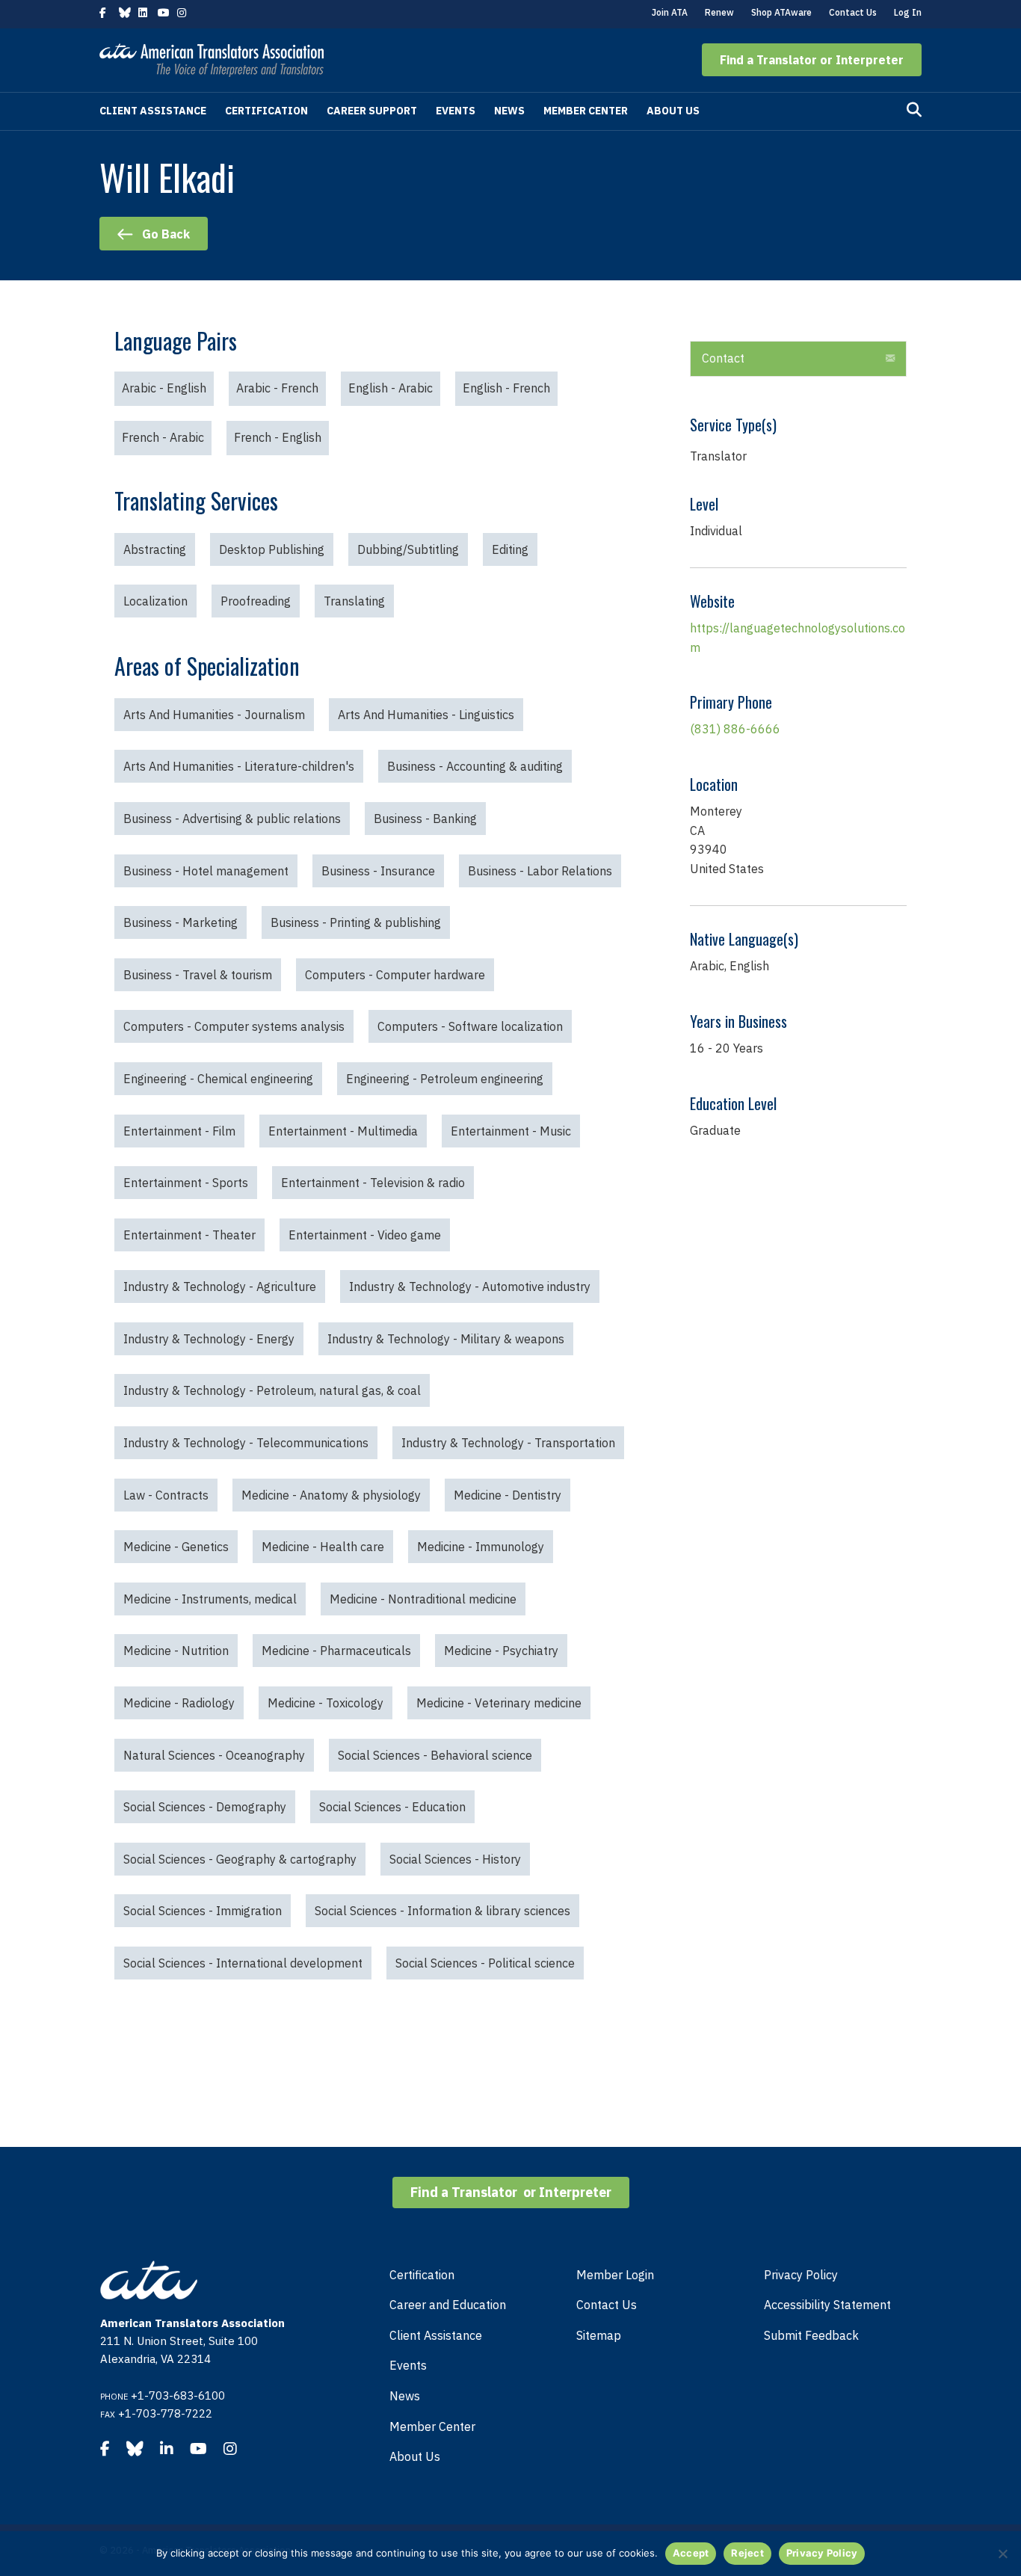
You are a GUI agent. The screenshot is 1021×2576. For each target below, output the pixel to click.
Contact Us (853, 12)
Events (456, 111)
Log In (908, 12)
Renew (719, 12)
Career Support (372, 111)
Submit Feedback (811, 2335)
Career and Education (448, 2305)
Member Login (615, 2275)
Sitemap (599, 2335)
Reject (747, 2553)
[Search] (914, 110)
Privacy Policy (801, 2275)
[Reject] (1002, 2554)
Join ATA (670, 12)
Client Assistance (153, 111)
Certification (266, 111)
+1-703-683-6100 (178, 2395)
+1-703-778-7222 (165, 2413)
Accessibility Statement (827, 2305)
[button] (812, 60)
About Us (673, 111)
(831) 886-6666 (735, 729)
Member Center (586, 111)
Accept (691, 2553)
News (509, 111)
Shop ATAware (781, 12)
